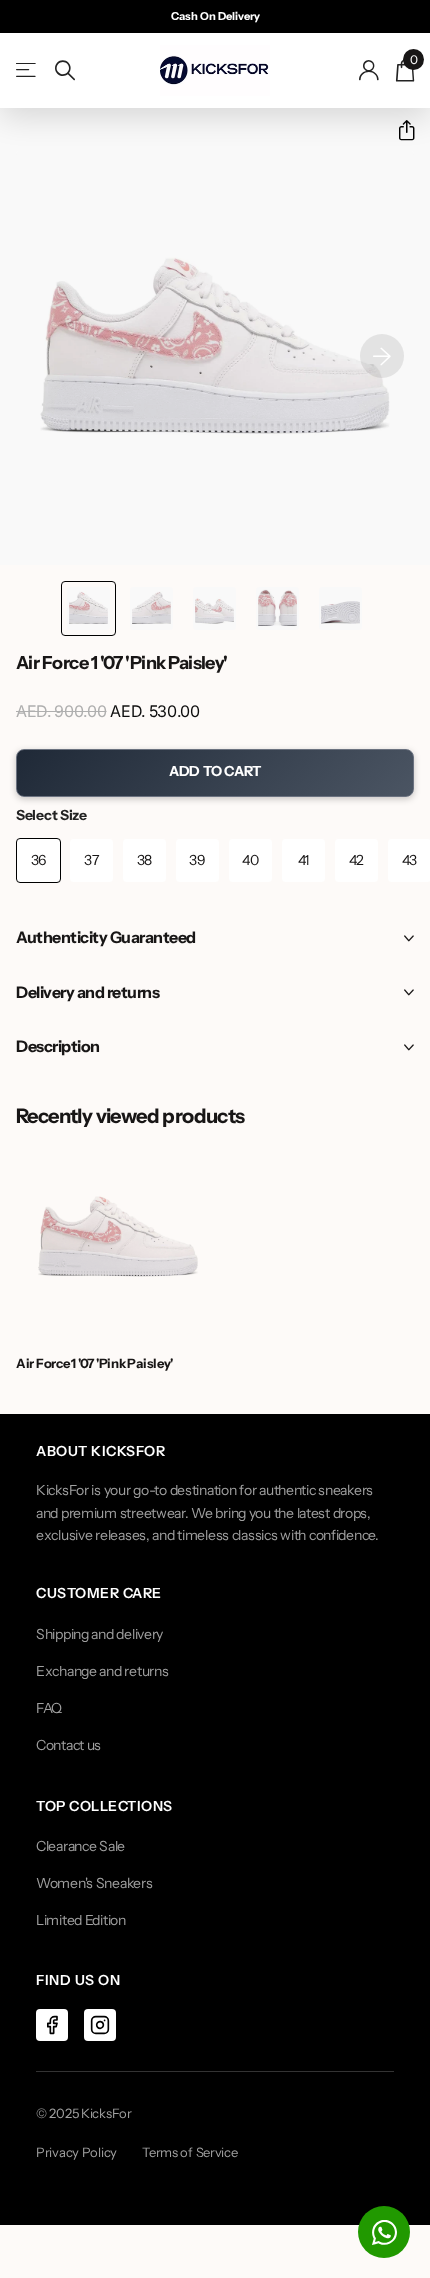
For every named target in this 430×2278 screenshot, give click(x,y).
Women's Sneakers (94, 1883)
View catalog (27, 70)
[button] (398, 130)
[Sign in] (369, 70)
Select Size (51, 815)
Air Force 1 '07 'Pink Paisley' (94, 1363)
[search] (65, 70)
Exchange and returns (102, 1671)
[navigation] (88, 608)
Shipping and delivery (99, 1634)
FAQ (49, 1708)
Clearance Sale (80, 1846)
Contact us (68, 1745)
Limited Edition (81, 1920)
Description (58, 1046)
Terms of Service (190, 2152)
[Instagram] (100, 2025)
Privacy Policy (76, 2152)
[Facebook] (52, 2025)
